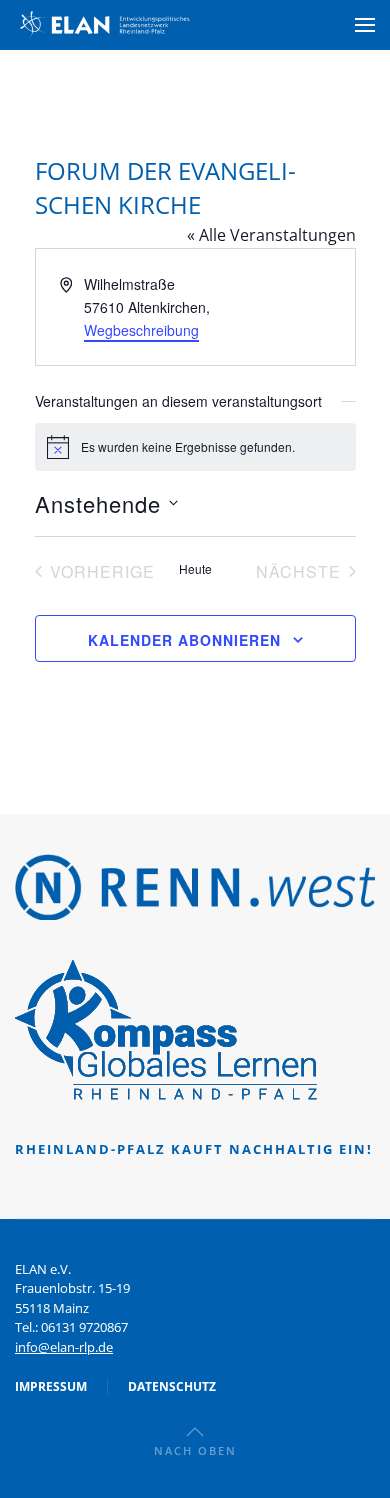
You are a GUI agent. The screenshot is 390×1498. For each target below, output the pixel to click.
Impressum (51, 1386)
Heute (195, 569)
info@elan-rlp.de (64, 1347)
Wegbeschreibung (141, 330)
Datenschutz (172, 1386)
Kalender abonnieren (184, 640)
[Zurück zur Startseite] (105, 25)
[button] (365, 25)
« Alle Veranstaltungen (271, 235)
